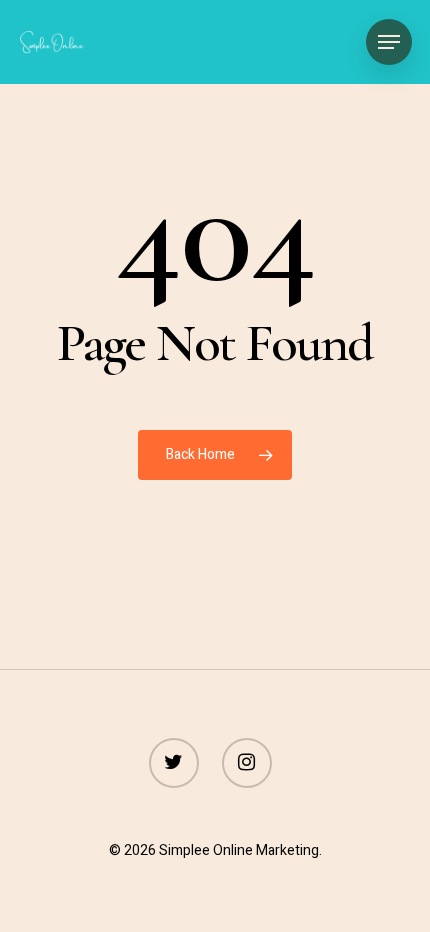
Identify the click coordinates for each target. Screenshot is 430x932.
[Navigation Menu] (389, 42)
